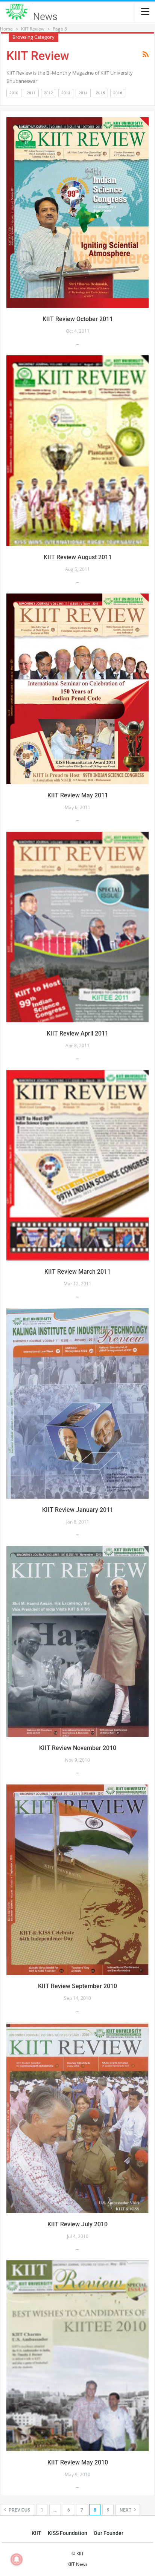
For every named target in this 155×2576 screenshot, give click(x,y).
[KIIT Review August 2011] (77, 451)
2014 (83, 93)
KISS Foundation (68, 2533)
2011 (31, 93)
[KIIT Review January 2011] (77, 1403)
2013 (66, 93)
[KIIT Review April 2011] (77, 927)
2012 (49, 93)
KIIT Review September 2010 (77, 1986)
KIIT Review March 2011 (77, 1272)
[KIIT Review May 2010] (77, 2356)
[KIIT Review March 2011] (77, 1165)
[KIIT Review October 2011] (77, 213)
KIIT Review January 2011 (78, 1510)
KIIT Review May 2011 (78, 795)
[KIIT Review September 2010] (77, 1879)
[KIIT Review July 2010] (77, 2118)
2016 (118, 93)
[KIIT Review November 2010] (77, 1641)
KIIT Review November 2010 (78, 1748)
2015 (100, 93)
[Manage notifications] (17, 2559)
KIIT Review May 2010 (78, 2462)
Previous (19, 2510)
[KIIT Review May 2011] (77, 689)
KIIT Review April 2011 (77, 1033)
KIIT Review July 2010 (77, 2224)
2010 (14, 93)
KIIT (36, 2533)
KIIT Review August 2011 (78, 557)
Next (126, 2510)
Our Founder (109, 2533)
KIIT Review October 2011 (78, 319)
